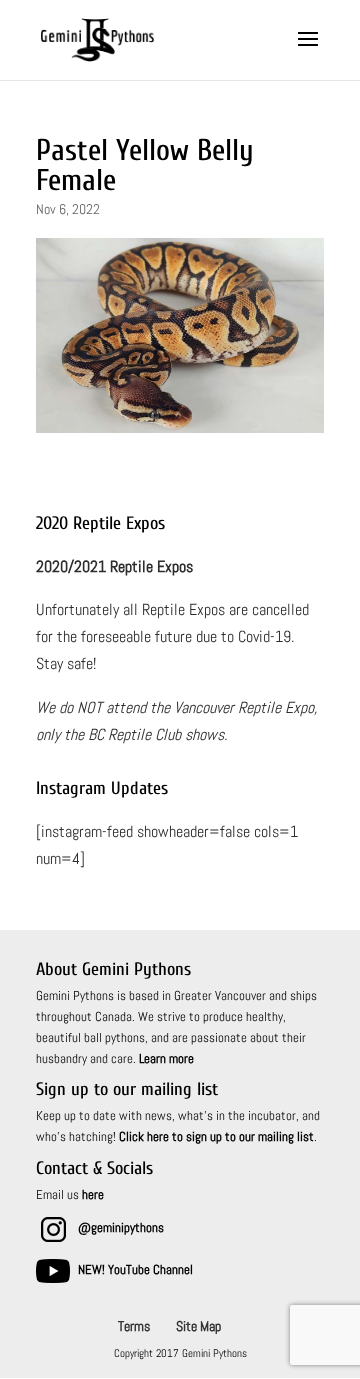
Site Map (198, 1326)
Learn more (166, 1058)
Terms (134, 1326)
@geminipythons (121, 1227)
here (93, 1194)
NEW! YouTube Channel (135, 1269)
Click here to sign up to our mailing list (216, 1136)
